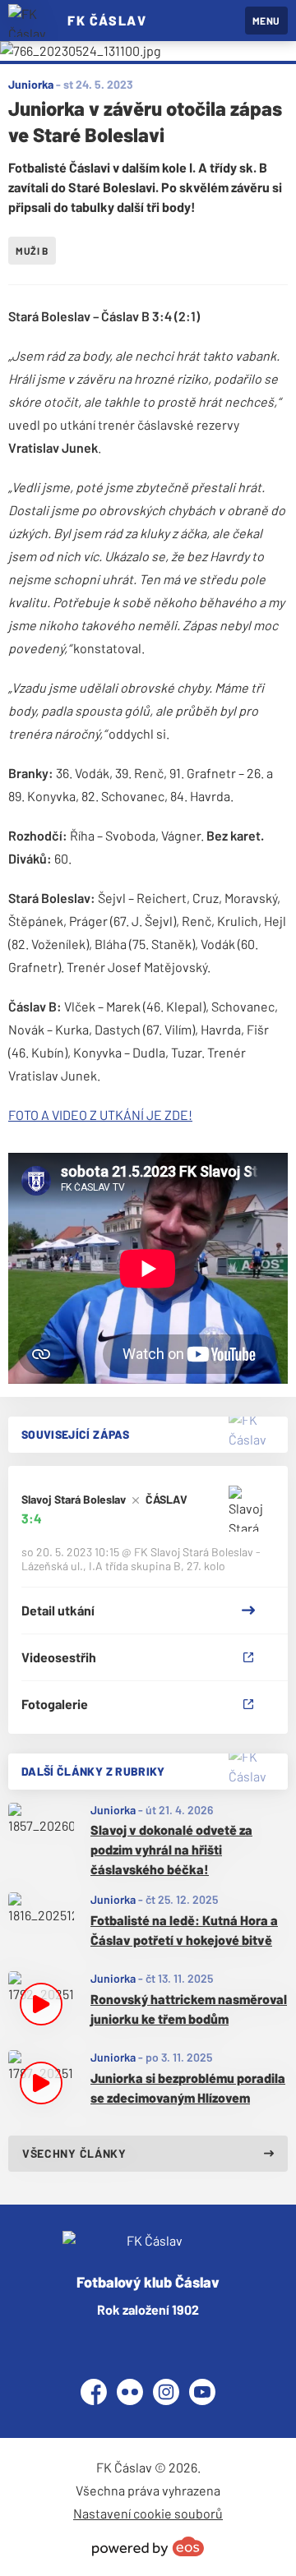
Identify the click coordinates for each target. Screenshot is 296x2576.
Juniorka (113, 1810)
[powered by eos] (148, 2546)
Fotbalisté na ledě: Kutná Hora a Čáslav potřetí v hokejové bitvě (184, 1930)
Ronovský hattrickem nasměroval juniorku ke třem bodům (189, 2009)
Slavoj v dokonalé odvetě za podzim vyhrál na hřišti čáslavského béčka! (171, 1849)
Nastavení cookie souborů (148, 2513)
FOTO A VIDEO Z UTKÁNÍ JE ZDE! (100, 1115)
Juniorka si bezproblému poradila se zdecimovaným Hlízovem (188, 2088)
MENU (266, 21)
